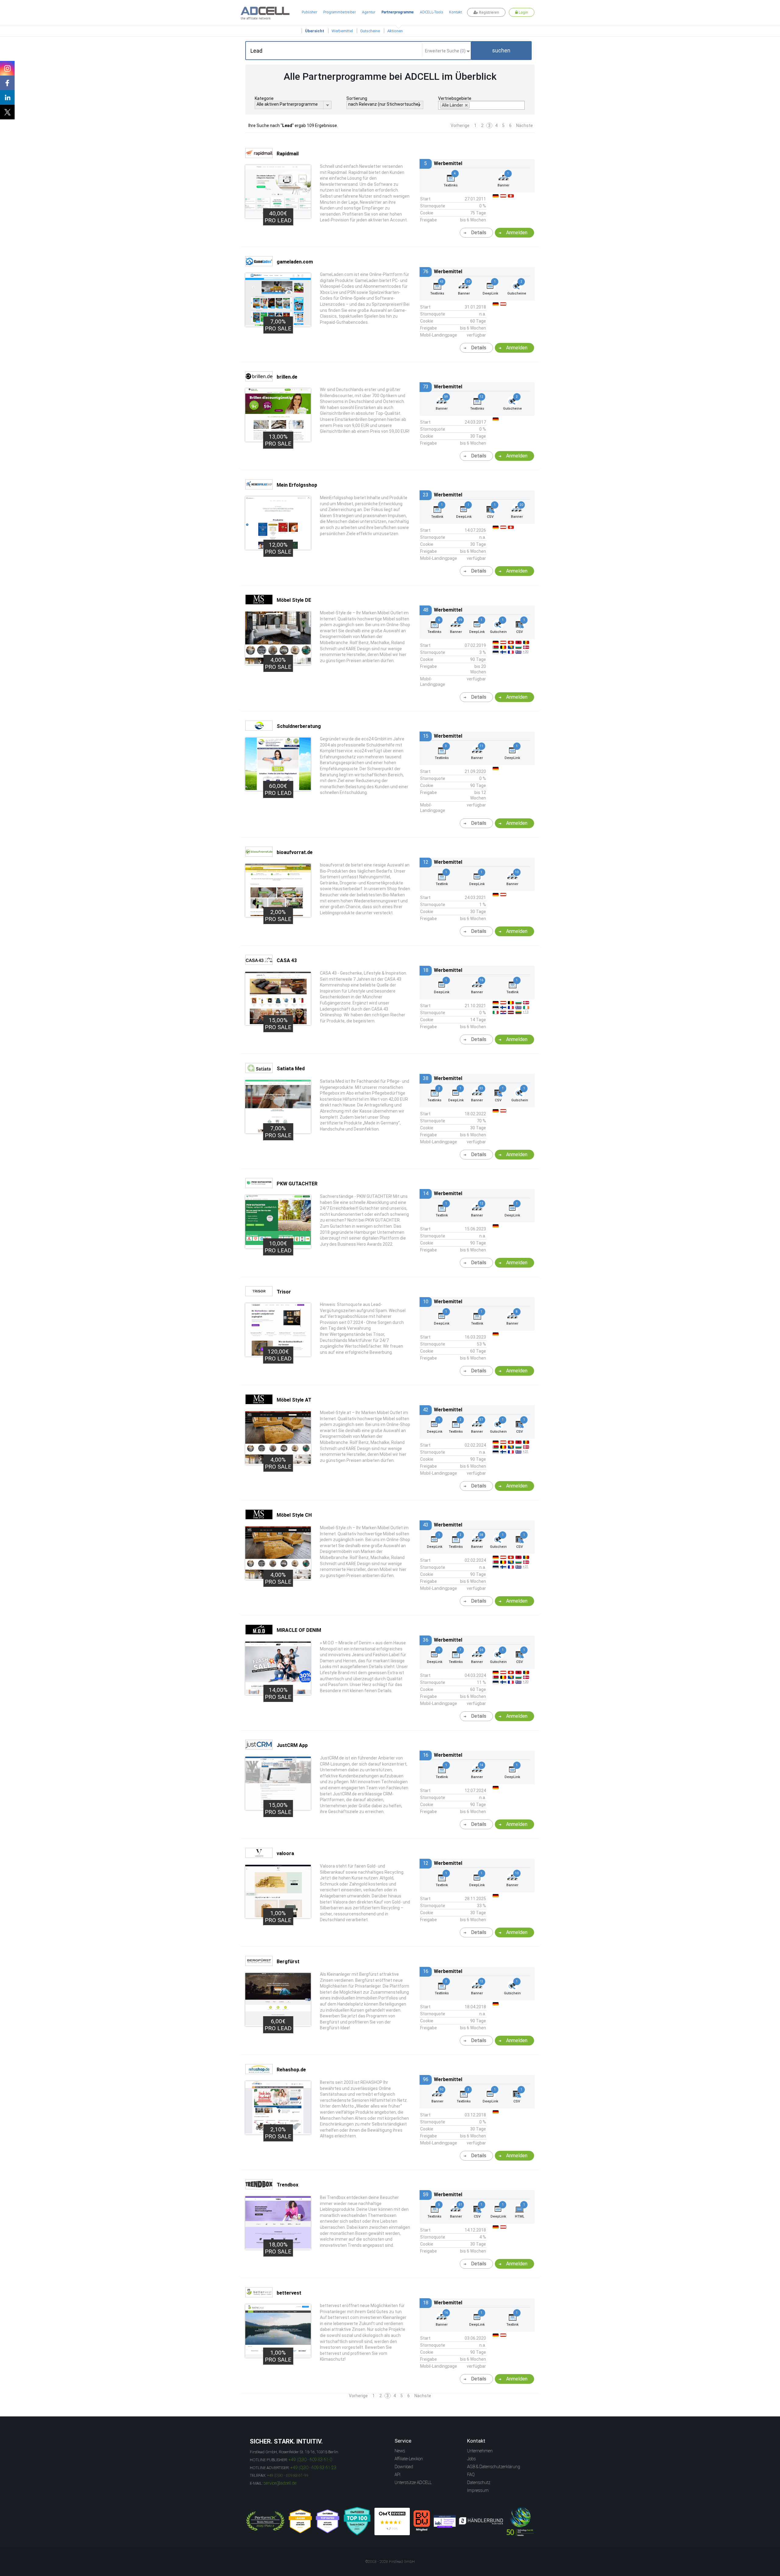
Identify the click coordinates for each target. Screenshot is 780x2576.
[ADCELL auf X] (7, 112)
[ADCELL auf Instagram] (7, 68)
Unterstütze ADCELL (413, 2482)
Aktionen (395, 31)
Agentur (369, 12)
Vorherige (460, 125)
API (397, 2475)
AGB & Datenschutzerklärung (494, 2467)
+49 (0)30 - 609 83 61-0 (310, 2460)
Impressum (478, 2490)
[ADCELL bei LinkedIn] (7, 97)
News (400, 2451)
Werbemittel (342, 31)
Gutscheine (370, 31)
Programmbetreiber (340, 12)
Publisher (309, 12)
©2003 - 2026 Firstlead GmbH (390, 2562)
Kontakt (456, 12)
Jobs (472, 2459)
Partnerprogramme (398, 12)
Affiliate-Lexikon (409, 2459)
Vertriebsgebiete (455, 98)
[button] (501, 51)
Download (404, 2467)
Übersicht (315, 31)
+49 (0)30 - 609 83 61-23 (313, 2468)
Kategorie (264, 98)
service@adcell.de (280, 2483)
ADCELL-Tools (431, 12)
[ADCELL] (392, 2521)
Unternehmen (480, 2451)
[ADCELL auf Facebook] (7, 83)
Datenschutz (479, 2482)
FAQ (471, 2475)
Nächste (525, 125)
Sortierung (357, 98)
